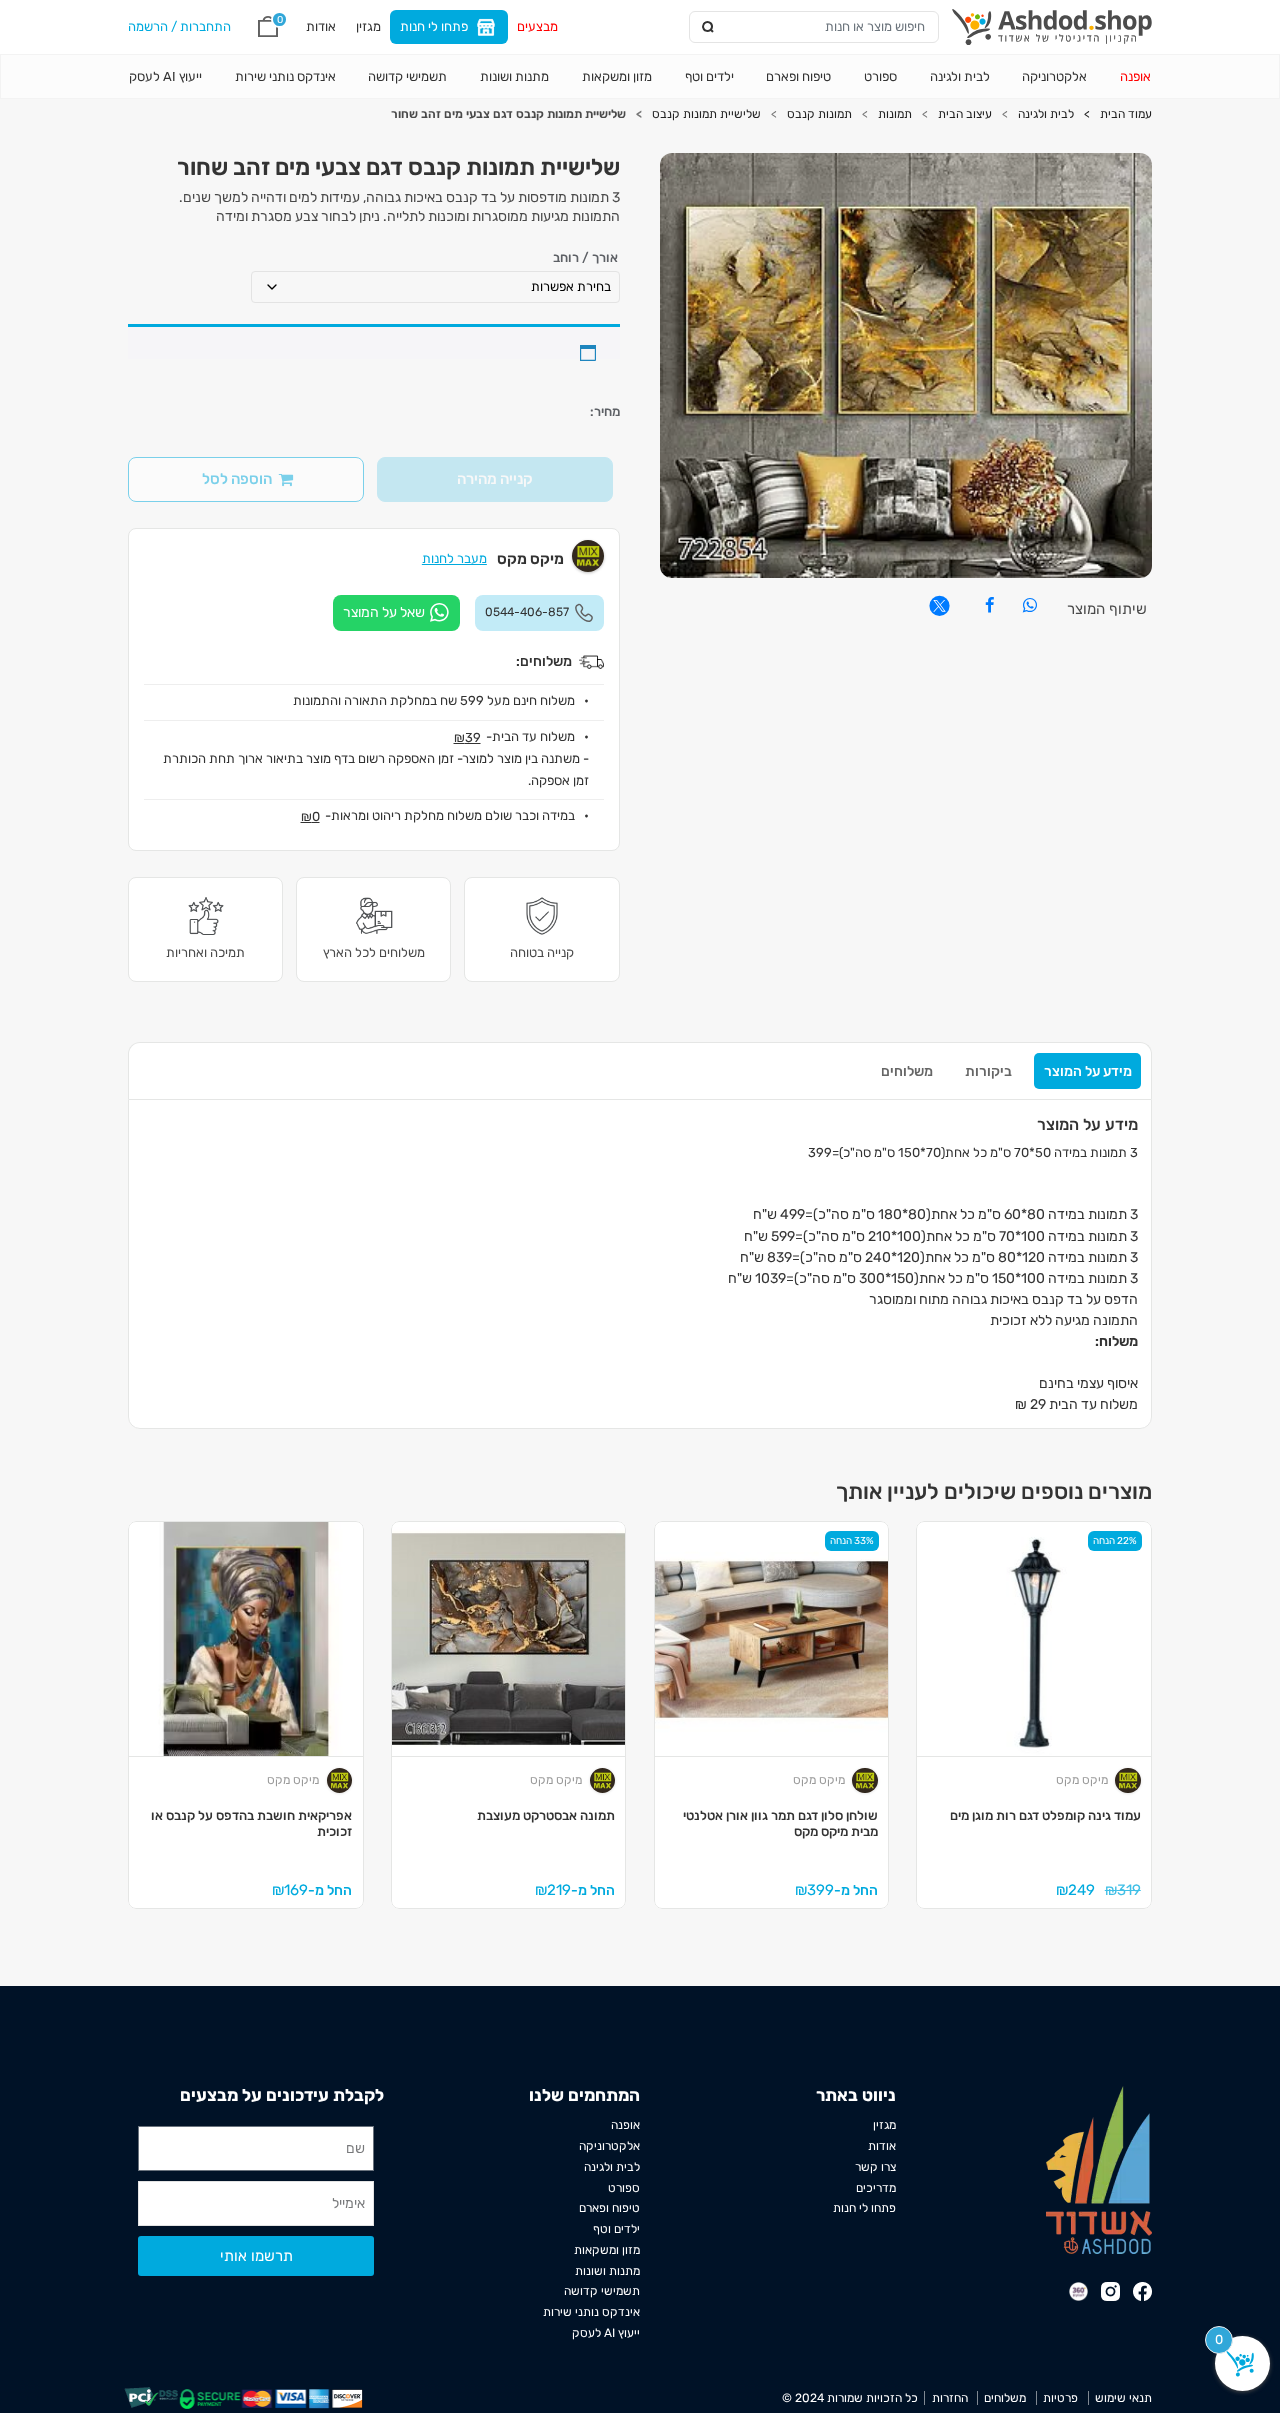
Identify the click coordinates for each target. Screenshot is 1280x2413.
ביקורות (988, 1071)
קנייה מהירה (495, 479)
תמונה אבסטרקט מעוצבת (546, 1815)
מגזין (368, 26)
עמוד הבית (1126, 114)
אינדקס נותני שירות (285, 76)
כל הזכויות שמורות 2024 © (850, 2398)
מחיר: (605, 412)
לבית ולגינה (960, 76)
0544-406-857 (527, 612)
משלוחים (907, 1071)
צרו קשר (875, 2167)
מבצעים (537, 26)
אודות (321, 26)
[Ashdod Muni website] (1099, 2169)
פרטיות (1060, 2398)
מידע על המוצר (1088, 1071)
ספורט (880, 76)
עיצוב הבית (965, 114)
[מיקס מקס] (1128, 1780)
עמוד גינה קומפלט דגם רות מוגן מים (1045, 1815)
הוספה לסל (237, 479)
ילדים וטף (709, 76)
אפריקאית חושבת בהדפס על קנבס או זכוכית (251, 1824)
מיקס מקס (1082, 1780)
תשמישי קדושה (407, 76)
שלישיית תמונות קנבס (706, 114)
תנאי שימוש (1123, 2398)
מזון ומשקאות (617, 76)
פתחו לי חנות (434, 26)
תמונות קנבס (819, 114)
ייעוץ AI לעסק (165, 76)
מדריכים (876, 2188)
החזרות (949, 2398)
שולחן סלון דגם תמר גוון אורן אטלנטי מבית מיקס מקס (780, 1824)
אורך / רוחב (585, 258)
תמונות (895, 114)
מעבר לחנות (454, 558)
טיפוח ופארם (798, 76)
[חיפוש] (708, 27)
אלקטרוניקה (1054, 76)
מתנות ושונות (514, 76)
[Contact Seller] (396, 613)
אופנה (1135, 76)
